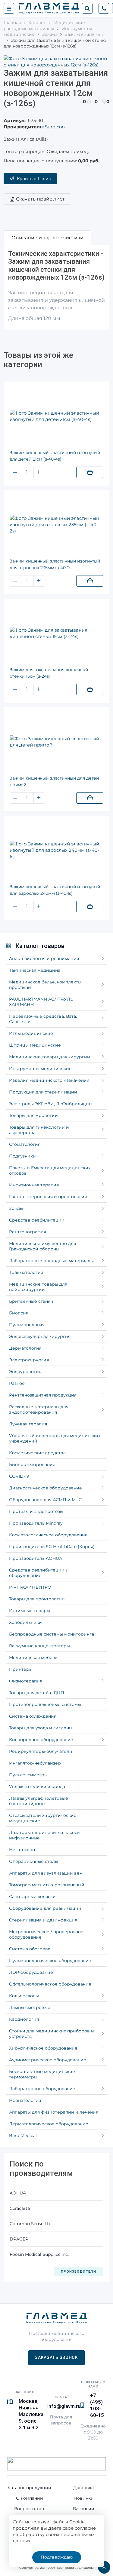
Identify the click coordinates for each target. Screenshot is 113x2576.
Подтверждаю (57, 2557)
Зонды (16, 1208)
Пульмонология (27, 1325)
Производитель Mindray (36, 1523)
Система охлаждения (33, 1716)
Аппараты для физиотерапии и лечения (54, 2112)
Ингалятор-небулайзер (35, 1763)
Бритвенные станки (31, 1301)
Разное (17, 1383)
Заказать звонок (56, 2357)
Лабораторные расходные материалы (51, 1261)
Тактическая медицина (35, 970)
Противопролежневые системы (45, 1704)
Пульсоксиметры (28, 1775)
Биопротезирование (32, 1464)
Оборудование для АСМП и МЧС (45, 1500)
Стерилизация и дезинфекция (43, 1920)
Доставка (83, 2488)
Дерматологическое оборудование (49, 2124)
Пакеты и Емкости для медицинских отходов (50, 1170)
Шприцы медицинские (35, 1045)
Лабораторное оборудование (42, 2089)
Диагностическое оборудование (46, 1488)
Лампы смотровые (30, 2007)
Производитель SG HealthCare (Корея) (52, 1547)
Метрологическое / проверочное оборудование (46, 1934)
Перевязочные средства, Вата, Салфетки (43, 1019)
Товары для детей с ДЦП (37, 1693)
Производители (78, 2272)
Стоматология (25, 1144)
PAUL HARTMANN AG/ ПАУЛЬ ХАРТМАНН (41, 1002)
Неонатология (25, 2100)
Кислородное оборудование (41, 1740)
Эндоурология (25, 1372)
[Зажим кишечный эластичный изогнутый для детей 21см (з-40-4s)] (56, 416)
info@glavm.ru (64, 2406)
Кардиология (24, 2019)
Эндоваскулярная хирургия (40, 1336)
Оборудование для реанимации (45, 1908)
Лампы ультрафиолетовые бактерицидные (39, 1801)
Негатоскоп (22, 1850)
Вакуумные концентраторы (39, 1646)
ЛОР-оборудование (31, 1972)
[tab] (47, 238)
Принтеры (21, 1669)
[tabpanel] (56, 288)
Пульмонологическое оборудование (50, 1961)
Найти (87, 8)
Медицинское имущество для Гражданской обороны (42, 1246)
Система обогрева (30, 1949)
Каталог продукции (29, 2488)
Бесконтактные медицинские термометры (42, 2074)
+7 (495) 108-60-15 (97, 2405)
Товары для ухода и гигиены (41, 1728)
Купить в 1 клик (34, 179)
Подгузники (22, 1156)
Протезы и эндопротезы (36, 1511)
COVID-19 (19, 1476)
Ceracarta (20, 2208)
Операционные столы (34, 1861)
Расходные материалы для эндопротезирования (39, 1409)
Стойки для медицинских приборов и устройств (52, 2034)
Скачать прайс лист (40, 199)
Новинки (84, 2498)
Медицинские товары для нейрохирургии (38, 1287)
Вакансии (84, 2509)
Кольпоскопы (24, 1996)
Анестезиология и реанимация (44, 958)
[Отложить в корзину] (90, 472)
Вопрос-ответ (29, 2509)
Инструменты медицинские (40, 1069)
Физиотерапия (26, 1681)
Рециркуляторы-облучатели (41, 1751)
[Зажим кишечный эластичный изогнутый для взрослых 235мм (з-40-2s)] (56, 524)
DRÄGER (19, 2239)
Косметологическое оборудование (48, 1535)
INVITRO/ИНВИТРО (30, 1587)
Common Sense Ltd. (31, 2224)
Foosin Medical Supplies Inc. (39, 2254)
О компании (30, 2498)
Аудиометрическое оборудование (48, 2060)
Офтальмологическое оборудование (50, 1984)
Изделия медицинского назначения (49, 1080)
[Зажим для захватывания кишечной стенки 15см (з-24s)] (56, 633)
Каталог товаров (40, 946)
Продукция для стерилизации (43, 1092)
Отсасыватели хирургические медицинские (43, 1818)
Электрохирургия (29, 1360)
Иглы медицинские (31, 1033)
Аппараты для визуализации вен (46, 1873)
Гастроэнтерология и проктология (48, 1197)
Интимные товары (30, 1611)
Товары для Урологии (33, 1115)
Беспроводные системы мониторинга (52, 1634)
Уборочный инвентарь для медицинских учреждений (55, 1438)
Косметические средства (37, 1453)
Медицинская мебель (33, 1658)
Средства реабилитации (37, 1220)
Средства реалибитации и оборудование (39, 1573)
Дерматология (25, 1348)
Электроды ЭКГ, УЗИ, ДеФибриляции (50, 1104)
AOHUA (18, 2193)
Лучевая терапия (28, 1424)
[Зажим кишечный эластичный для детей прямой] (56, 742)
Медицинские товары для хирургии (50, 1057)
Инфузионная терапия (34, 1185)
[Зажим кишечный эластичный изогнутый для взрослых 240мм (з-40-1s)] (56, 850)
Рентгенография (28, 1232)
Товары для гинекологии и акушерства (39, 1130)
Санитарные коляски (32, 1897)
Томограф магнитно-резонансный (47, 1885)
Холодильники (25, 1622)
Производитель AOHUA (36, 1558)
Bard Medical (23, 2136)
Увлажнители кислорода (37, 1786)
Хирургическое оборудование (43, 2048)
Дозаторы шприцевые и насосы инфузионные (45, 1835)
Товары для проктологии (37, 1599)
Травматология (26, 1272)
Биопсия (19, 1313)
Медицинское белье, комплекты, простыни (46, 985)
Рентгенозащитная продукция (43, 1395)
